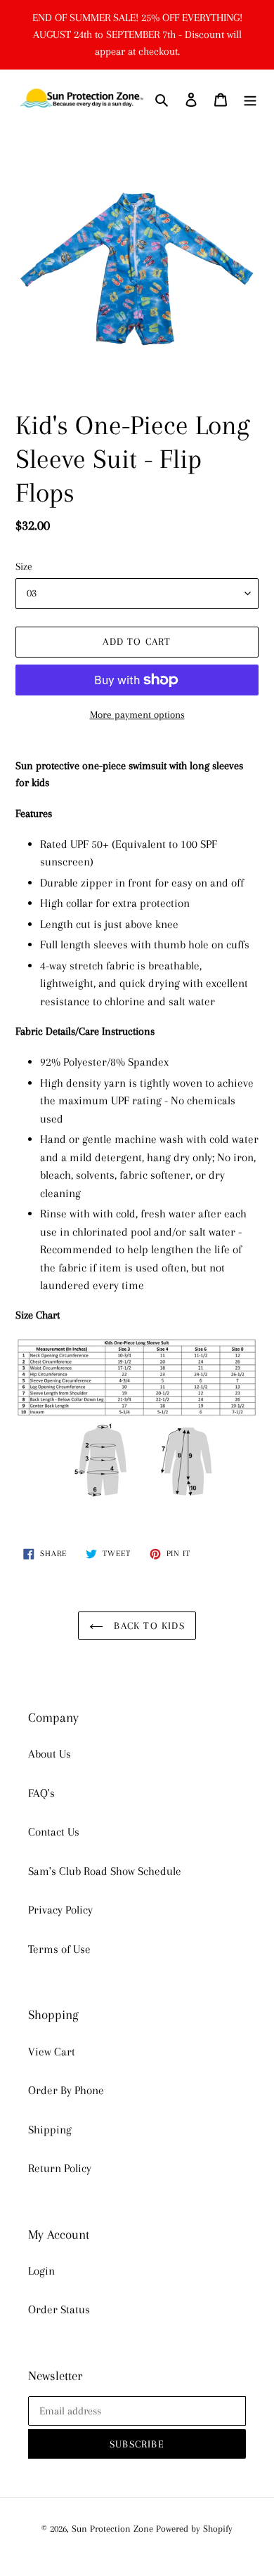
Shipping (50, 2130)
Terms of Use (59, 1949)
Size (24, 566)
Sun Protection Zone (112, 2529)
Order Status (59, 2309)
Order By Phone (66, 2090)
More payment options (137, 714)
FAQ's (41, 1793)
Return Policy (60, 2168)
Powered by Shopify (194, 2529)
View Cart (52, 2052)
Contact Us (54, 1832)
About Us (50, 1754)
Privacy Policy (60, 1910)
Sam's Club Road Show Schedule (105, 1871)
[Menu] (250, 99)
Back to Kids (148, 1626)
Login (41, 2271)
